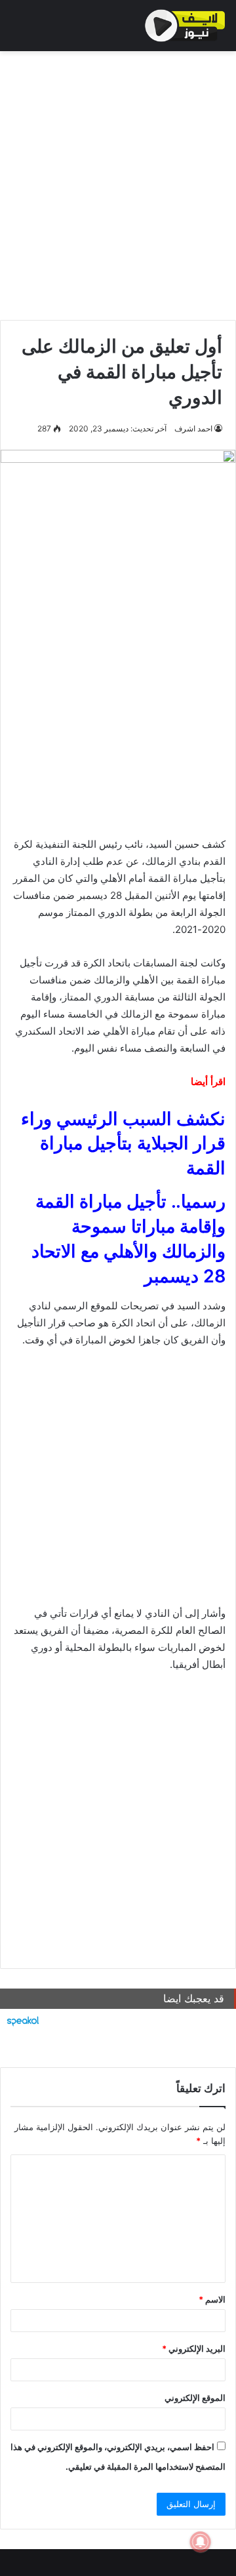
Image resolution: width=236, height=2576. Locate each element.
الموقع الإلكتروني (195, 2398)
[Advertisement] (118, 182)
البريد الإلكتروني (194, 2348)
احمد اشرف (193, 428)
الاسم (212, 2299)
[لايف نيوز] (185, 26)
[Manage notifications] (201, 2542)
